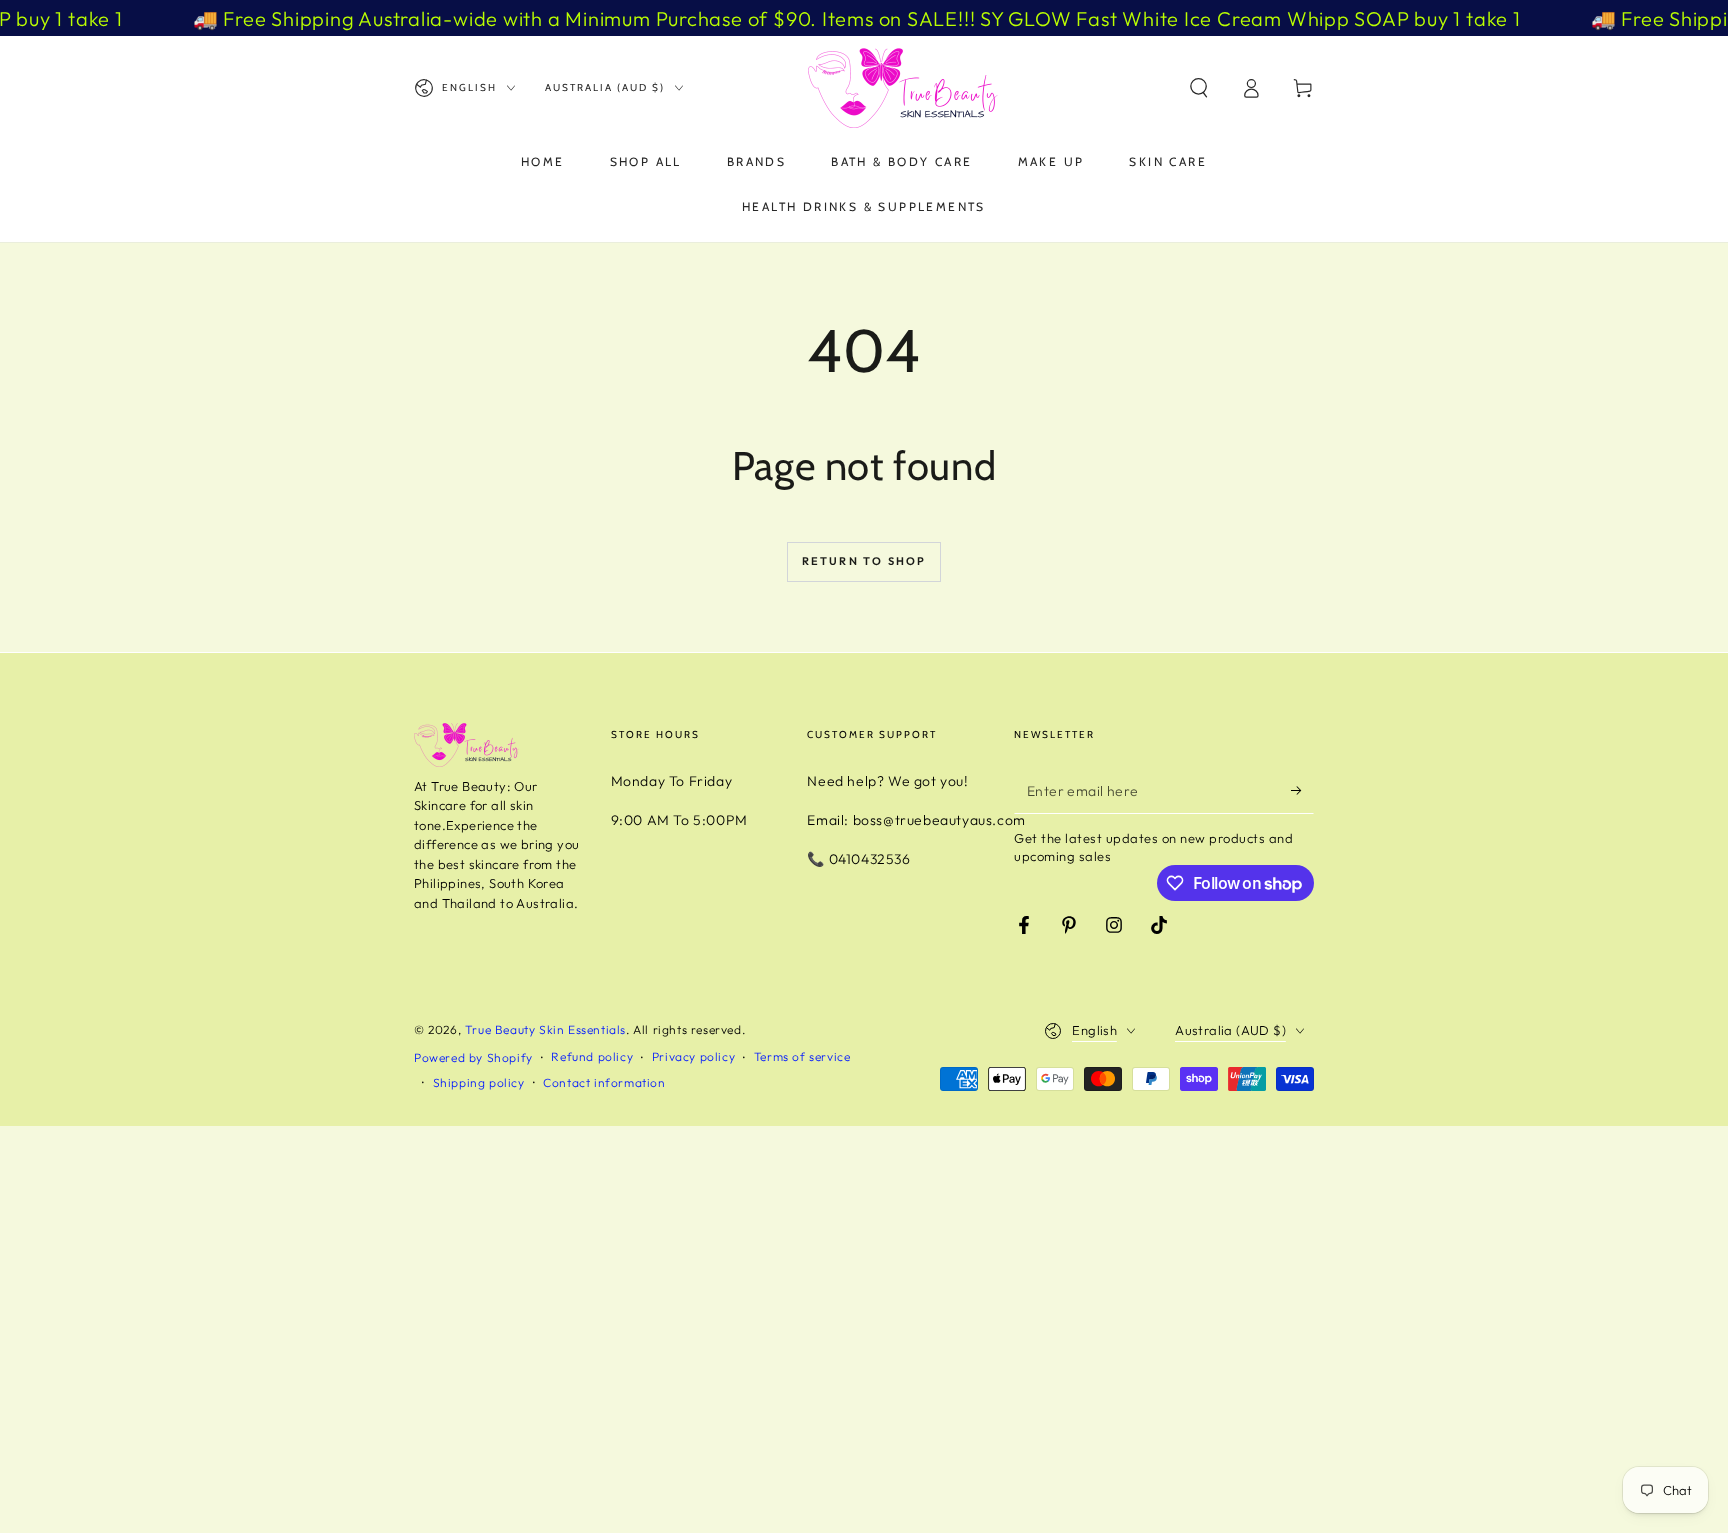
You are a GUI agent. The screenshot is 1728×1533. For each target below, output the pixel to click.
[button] (1199, 88)
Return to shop (864, 561)
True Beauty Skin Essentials (545, 1029)
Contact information (604, 1082)
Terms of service (802, 1056)
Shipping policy (479, 1082)
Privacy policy (693, 1056)
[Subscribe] (1302, 791)
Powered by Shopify (473, 1057)
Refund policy (592, 1056)
